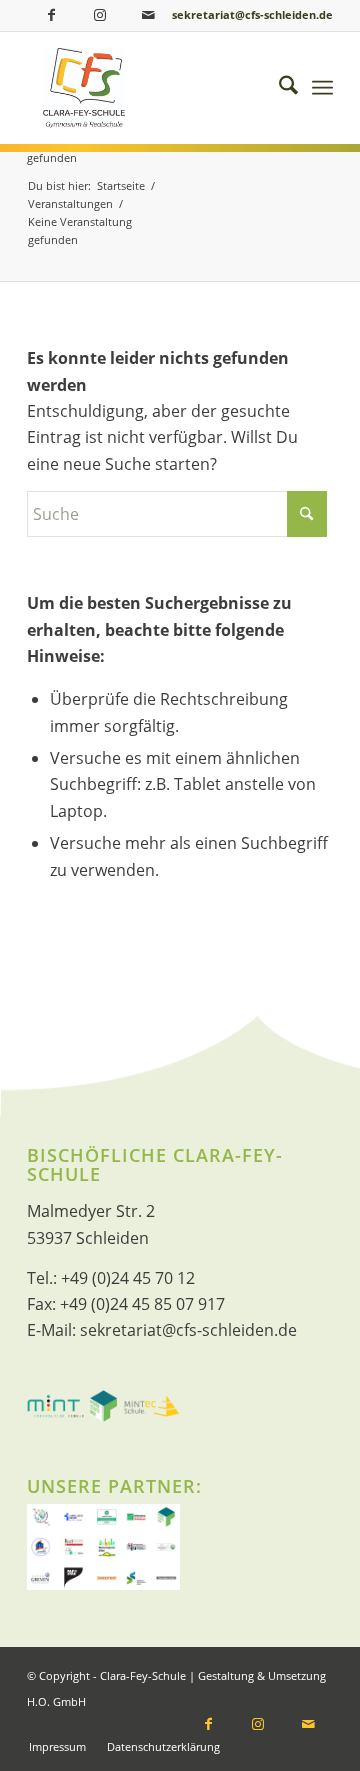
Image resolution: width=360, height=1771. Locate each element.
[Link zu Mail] (148, 15)
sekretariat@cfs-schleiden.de (252, 14)
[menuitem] (278, 88)
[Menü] (322, 88)
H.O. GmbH (56, 1701)
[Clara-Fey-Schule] (165, 88)
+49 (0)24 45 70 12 (128, 1278)
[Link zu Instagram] (100, 15)
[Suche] (278, 88)
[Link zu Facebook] (51, 15)
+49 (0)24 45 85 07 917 (142, 1304)
